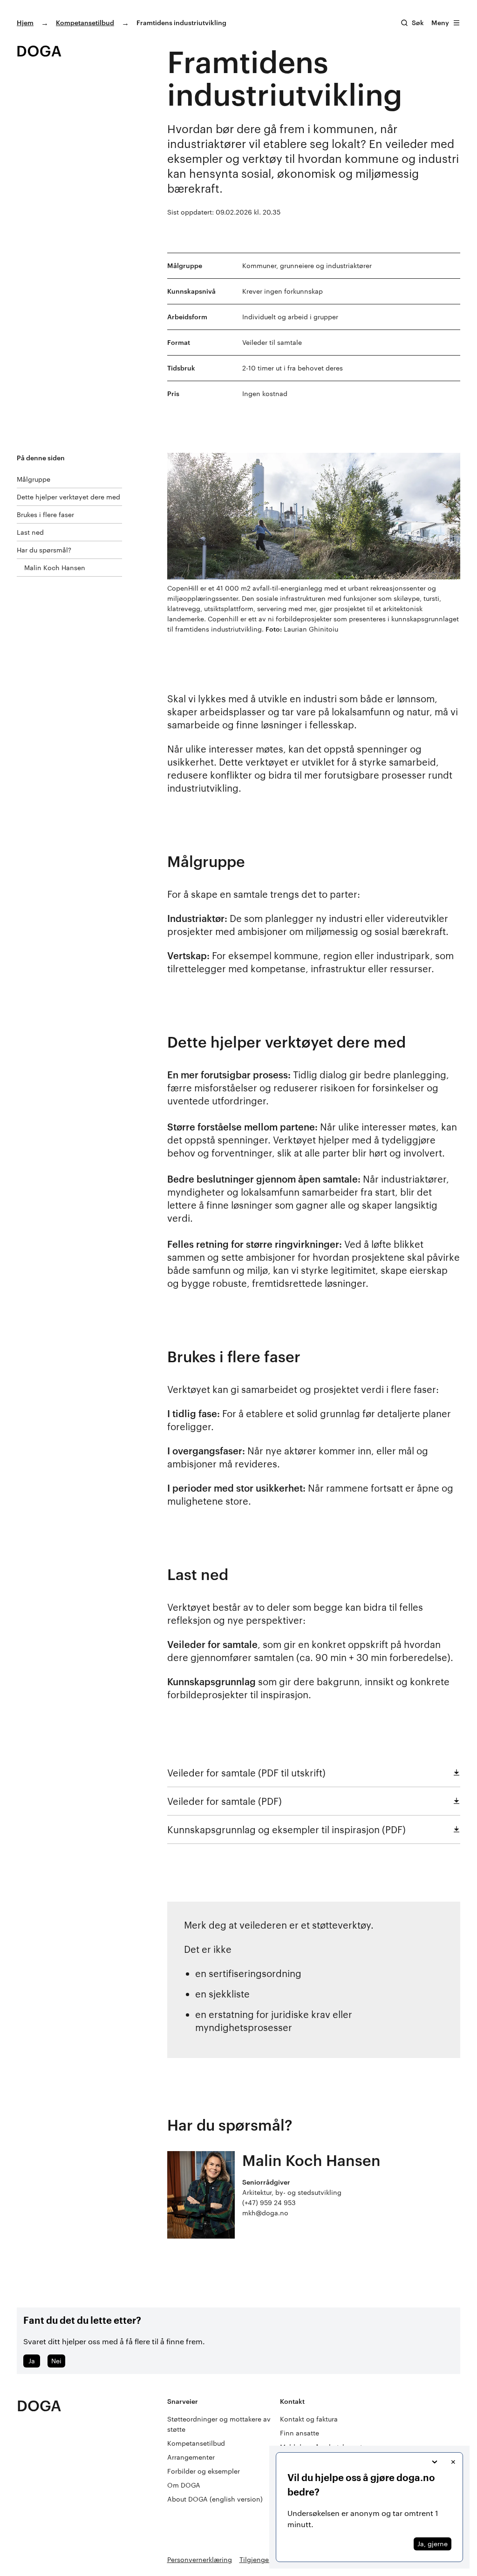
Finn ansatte (300, 2433)
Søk (418, 23)
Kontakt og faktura (309, 2419)
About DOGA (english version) (215, 2499)
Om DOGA (184, 2485)
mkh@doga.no (265, 2213)
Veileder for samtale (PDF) (225, 1801)
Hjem (25, 23)
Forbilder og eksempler (204, 2471)
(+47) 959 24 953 (269, 2203)
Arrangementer (191, 2457)
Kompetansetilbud (85, 23)
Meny (440, 23)
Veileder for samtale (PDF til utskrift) (246, 1773)
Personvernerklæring (200, 2559)
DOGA (39, 2405)
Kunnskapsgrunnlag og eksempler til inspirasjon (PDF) (286, 1829)
